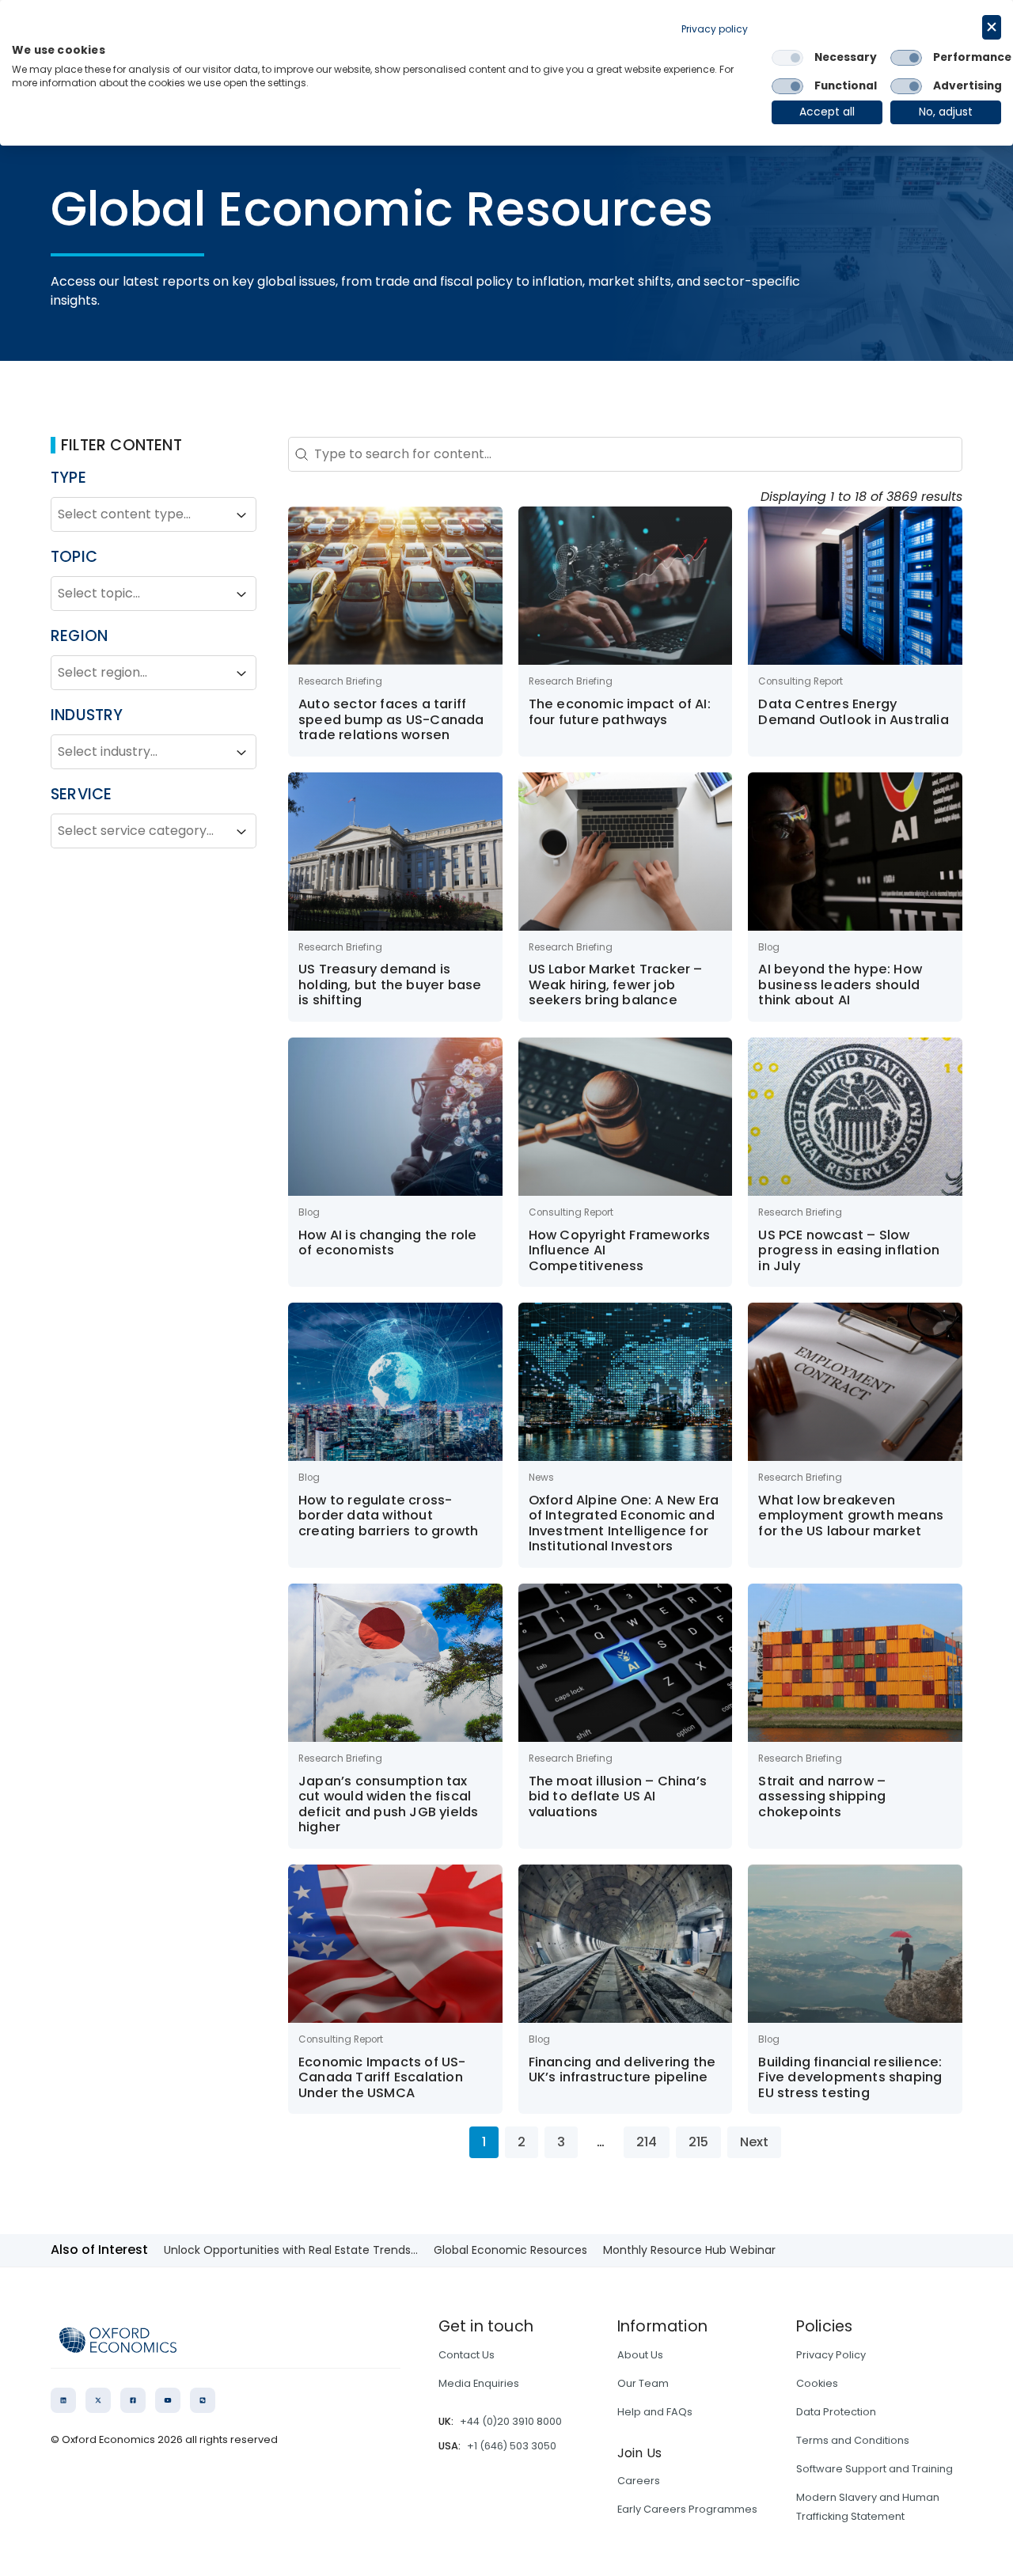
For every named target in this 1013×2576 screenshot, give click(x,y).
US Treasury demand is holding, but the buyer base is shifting (390, 984)
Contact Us (467, 2355)
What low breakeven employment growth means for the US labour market (851, 1516)
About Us (640, 2355)
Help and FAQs (655, 2412)
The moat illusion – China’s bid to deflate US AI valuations (618, 1796)
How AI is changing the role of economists (387, 1243)
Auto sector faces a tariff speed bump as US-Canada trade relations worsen (391, 719)
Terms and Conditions (853, 2440)
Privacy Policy (831, 2355)
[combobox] (139, 515)
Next (754, 2142)
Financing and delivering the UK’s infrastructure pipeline (622, 2070)
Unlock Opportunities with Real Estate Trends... (291, 2250)
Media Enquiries (479, 2383)
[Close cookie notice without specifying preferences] (992, 27)
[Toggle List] (241, 515)
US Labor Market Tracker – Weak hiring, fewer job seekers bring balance (616, 984)
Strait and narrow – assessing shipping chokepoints (822, 1796)
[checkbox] (787, 58)
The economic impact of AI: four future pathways (620, 712)
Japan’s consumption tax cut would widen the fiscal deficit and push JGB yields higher (388, 1804)
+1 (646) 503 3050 (512, 2446)
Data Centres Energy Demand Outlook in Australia (853, 712)
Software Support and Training (875, 2469)
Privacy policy (715, 29)
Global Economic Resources (510, 2250)
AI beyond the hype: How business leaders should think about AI (840, 984)
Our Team (643, 2383)
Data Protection (836, 2412)
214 (647, 2142)
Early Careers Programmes (687, 2509)
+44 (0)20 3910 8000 (511, 2421)
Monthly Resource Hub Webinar (689, 2250)
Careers (639, 2481)
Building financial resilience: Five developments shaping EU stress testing (850, 2077)
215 (698, 2142)
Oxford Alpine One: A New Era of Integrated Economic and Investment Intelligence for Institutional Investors (624, 1523)
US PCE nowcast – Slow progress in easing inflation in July (849, 1250)
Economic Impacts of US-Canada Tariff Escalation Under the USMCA (382, 2077)
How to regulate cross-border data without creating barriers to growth (388, 1516)
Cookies (817, 2383)
